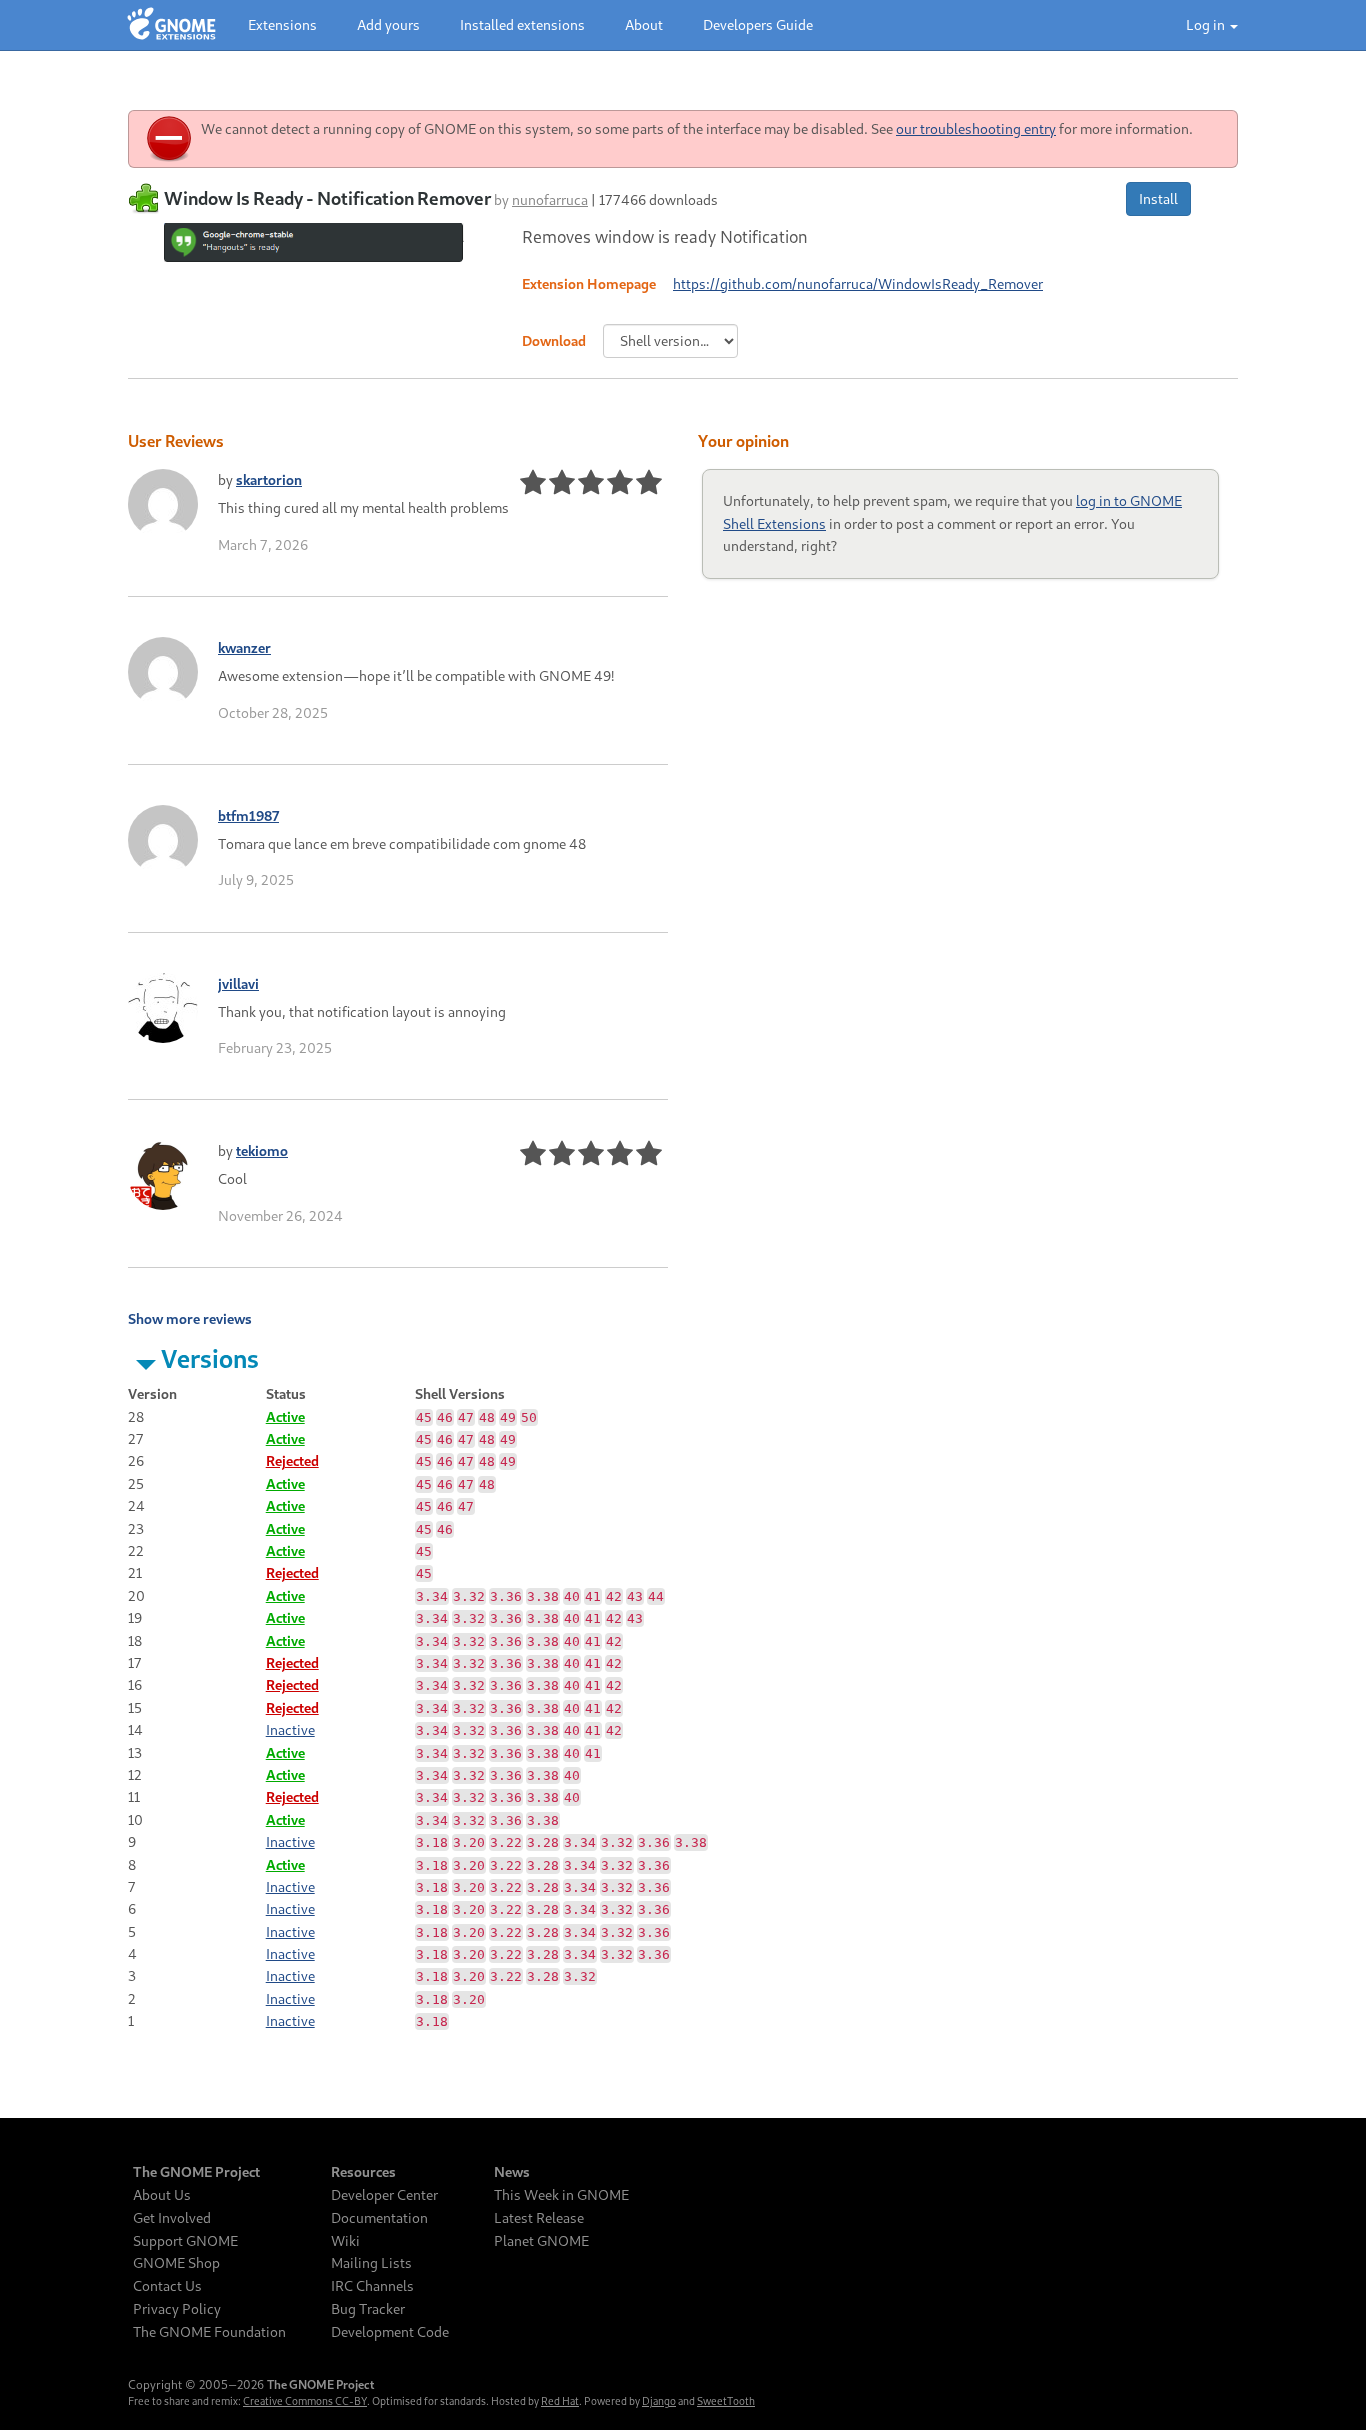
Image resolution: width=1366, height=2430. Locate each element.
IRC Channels (372, 2286)
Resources (363, 2172)
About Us (162, 2195)
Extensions (282, 24)
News (512, 2172)
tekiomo (262, 1150)
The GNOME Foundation (209, 2332)
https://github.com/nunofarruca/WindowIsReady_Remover (858, 283)
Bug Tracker (368, 2309)
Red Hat (560, 2401)
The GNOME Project (196, 2172)
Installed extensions (522, 24)
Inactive (290, 1729)
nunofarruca (550, 199)
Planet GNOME (541, 2241)
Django (659, 2401)
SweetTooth (726, 2401)
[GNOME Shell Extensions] (171, 25)
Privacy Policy (177, 2309)
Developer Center (384, 2195)
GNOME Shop (176, 2263)
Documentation (379, 2218)
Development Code (390, 2332)
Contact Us (167, 2286)
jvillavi (238, 983)
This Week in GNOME (561, 2195)
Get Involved (172, 2218)
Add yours (388, 24)
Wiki (345, 2241)
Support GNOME (185, 2241)
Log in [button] (1207, 24)
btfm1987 (248, 815)
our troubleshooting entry (976, 128)
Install (1158, 198)
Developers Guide (758, 24)
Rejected (292, 1460)
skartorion (269, 479)
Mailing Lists (371, 2263)
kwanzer (244, 647)
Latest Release (539, 2218)
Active (285, 1416)
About (644, 24)
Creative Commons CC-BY (305, 2401)
